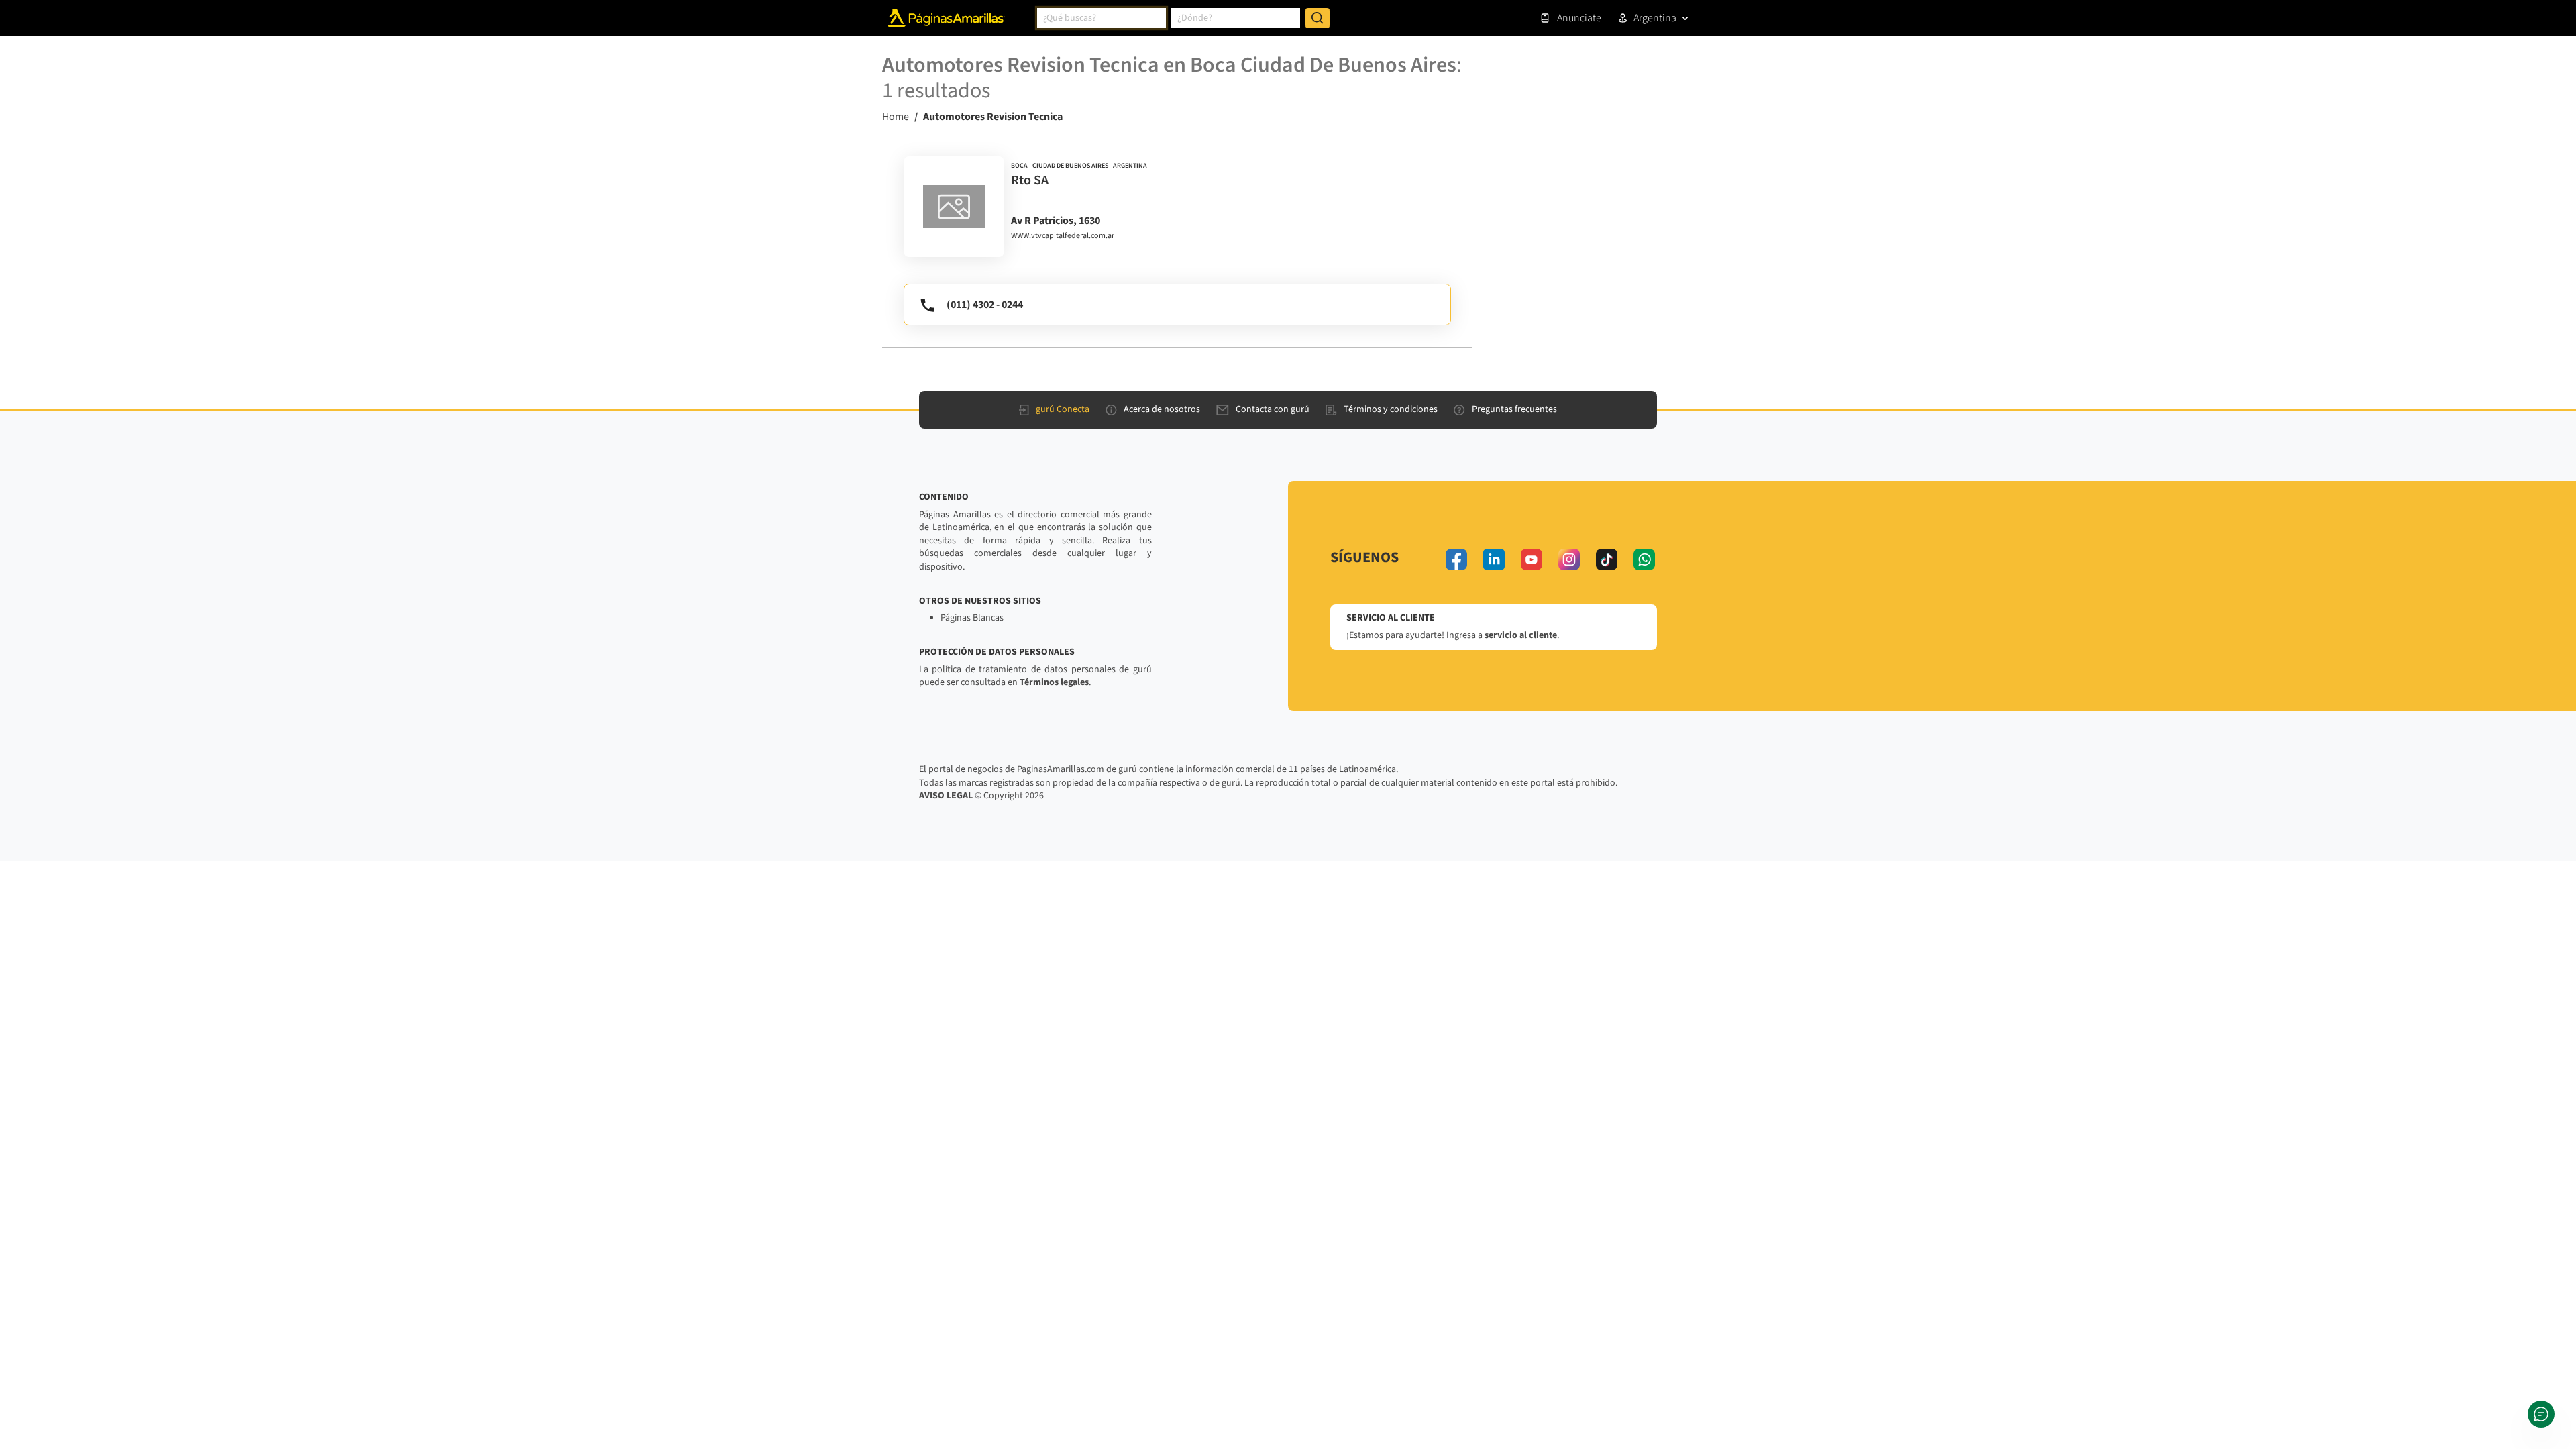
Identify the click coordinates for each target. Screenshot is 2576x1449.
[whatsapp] (1644, 559)
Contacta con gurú (1273, 409)
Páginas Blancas (972, 618)
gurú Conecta (1063, 409)
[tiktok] (1607, 559)
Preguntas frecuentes (1514, 409)
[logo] (954, 207)
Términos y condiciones (1391, 409)
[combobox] (1102, 18)
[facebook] (1456, 559)
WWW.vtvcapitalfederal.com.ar (1063, 236)
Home (896, 117)
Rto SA (1030, 180)
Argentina (1655, 18)
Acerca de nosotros (1162, 409)
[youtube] (1532, 559)
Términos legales (1054, 682)
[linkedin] (1494, 559)
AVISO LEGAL (946, 796)
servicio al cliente (1521, 635)
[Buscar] (1318, 18)
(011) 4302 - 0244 (985, 305)
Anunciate (1579, 18)
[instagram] (1569, 559)
